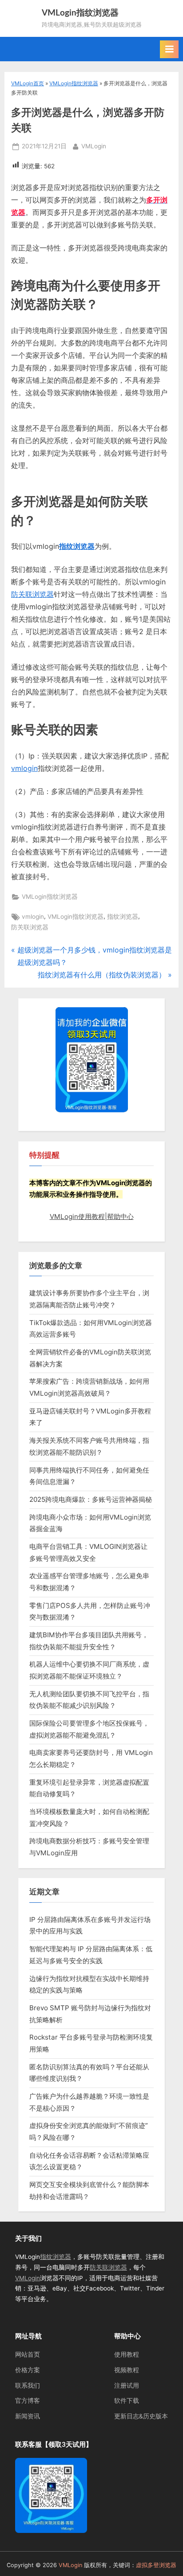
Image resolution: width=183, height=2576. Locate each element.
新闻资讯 (28, 2416)
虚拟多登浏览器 (156, 2565)
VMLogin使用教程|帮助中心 (92, 1217)
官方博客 (28, 2401)
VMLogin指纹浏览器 (80, 13)
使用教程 (127, 2354)
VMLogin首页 (28, 83)
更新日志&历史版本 (141, 2416)
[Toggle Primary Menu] (169, 49)
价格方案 (28, 2370)
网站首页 (28, 2354)
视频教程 (127, 2370)
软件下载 (127, 2401)
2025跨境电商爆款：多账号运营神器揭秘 (91, 1499)
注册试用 (127, 2385)
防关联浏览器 (32, 594)
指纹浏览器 (77, 546)
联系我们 (28, 2385)
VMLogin (94, 146)
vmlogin (24, 768)
